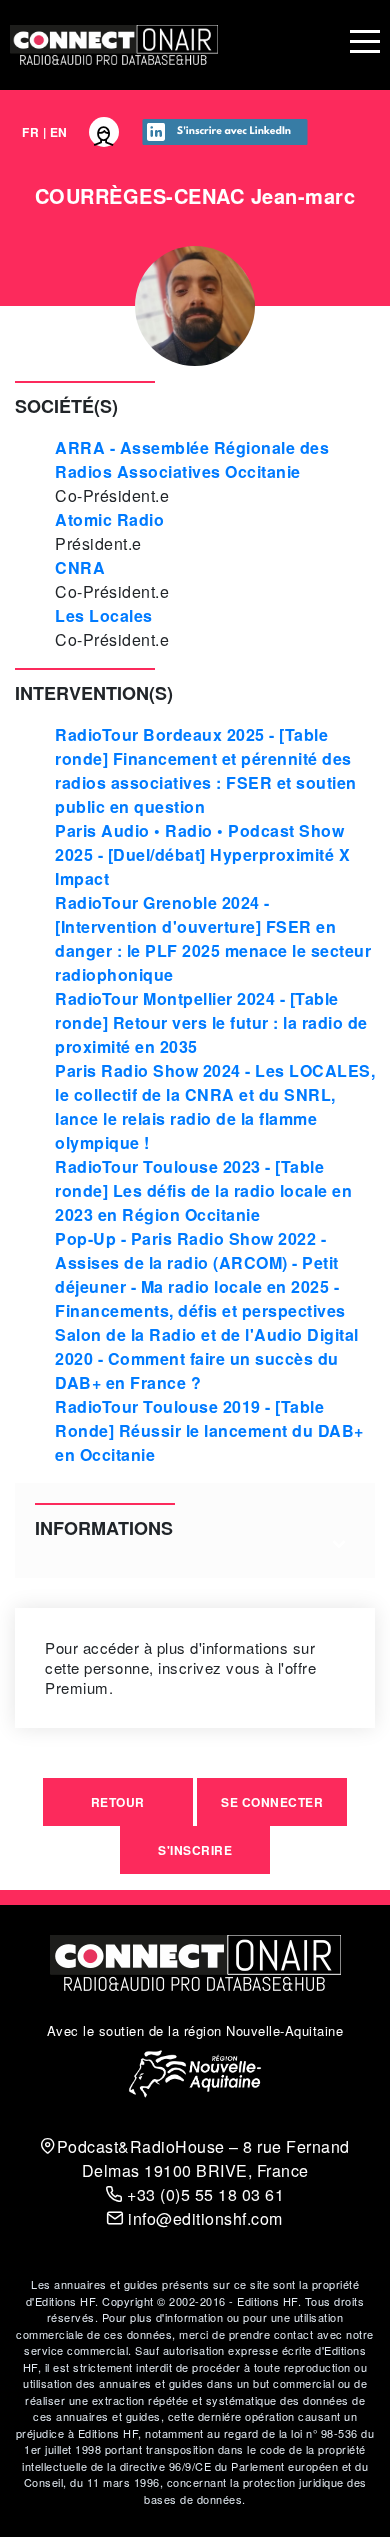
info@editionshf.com (203, 2218)
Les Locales (104, 615)
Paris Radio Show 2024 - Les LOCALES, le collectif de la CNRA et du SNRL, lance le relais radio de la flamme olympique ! (215, 1106)
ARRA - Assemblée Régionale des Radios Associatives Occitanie (192, 459)
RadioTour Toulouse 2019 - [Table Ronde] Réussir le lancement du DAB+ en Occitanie (209, 1430)
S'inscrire (195, 1850)
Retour (118, 1802)
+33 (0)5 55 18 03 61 (203, 2194)
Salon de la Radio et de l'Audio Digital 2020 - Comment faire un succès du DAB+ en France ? (207, 1358)
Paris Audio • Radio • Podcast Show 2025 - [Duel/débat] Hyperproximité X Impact (202, 854)
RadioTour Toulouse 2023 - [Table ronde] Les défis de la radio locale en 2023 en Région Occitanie (203, 1190)
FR (30, 132)
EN (59, 132)
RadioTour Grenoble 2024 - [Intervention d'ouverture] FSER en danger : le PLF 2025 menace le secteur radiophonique (213, 938)
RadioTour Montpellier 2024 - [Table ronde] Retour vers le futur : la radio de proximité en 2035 (211, 1022)
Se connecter (272, 1802)
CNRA (80, 567)
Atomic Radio (109, 519)
